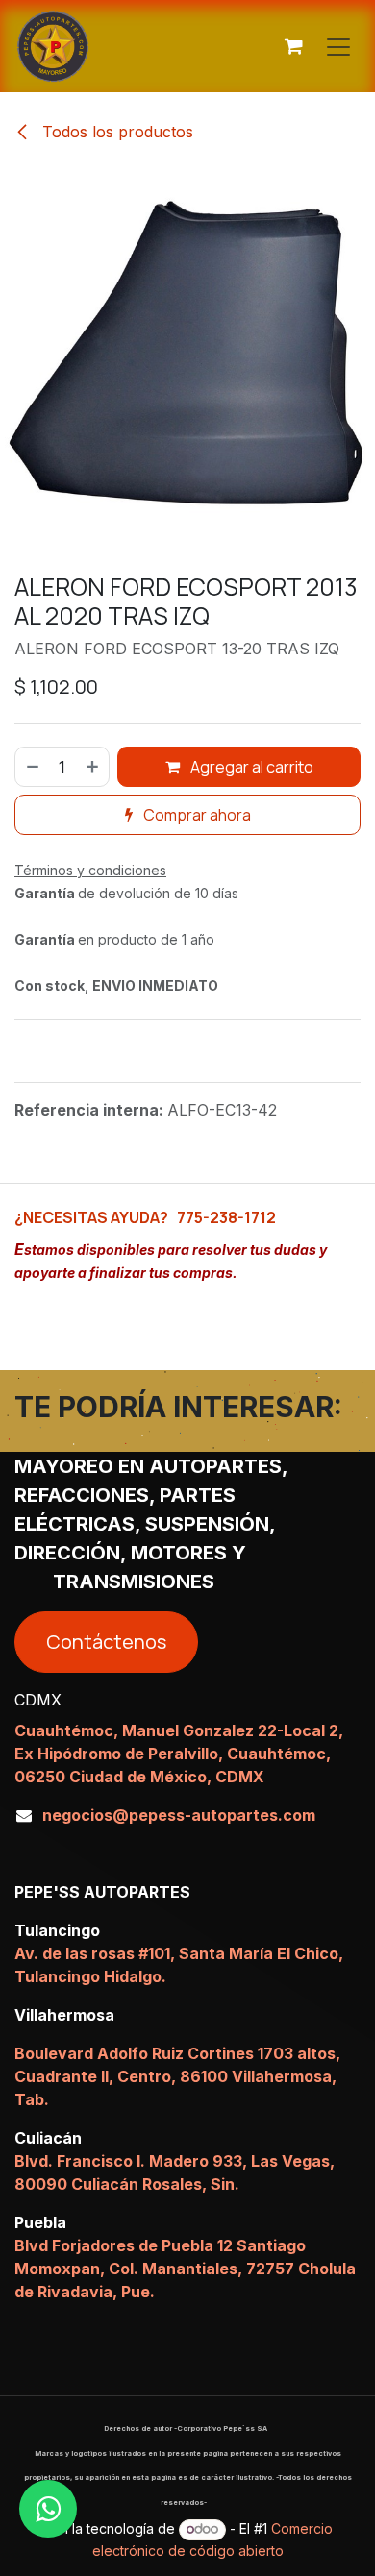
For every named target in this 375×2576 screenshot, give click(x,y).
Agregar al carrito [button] (250, 767)
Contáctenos (106, 1642)
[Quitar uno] (32, 767)
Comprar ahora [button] (196, 815)
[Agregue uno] (93, 767)
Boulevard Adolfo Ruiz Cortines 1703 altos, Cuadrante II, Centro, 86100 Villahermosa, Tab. (177, 2076)
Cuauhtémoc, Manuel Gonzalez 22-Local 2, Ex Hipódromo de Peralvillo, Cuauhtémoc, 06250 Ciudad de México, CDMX (179, 1754)
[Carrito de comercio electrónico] (293, 46)
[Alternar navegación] (338, 46)
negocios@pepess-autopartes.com (179, 1815)
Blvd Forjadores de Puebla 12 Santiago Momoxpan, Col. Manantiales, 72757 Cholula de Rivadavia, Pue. (185, 2269)
